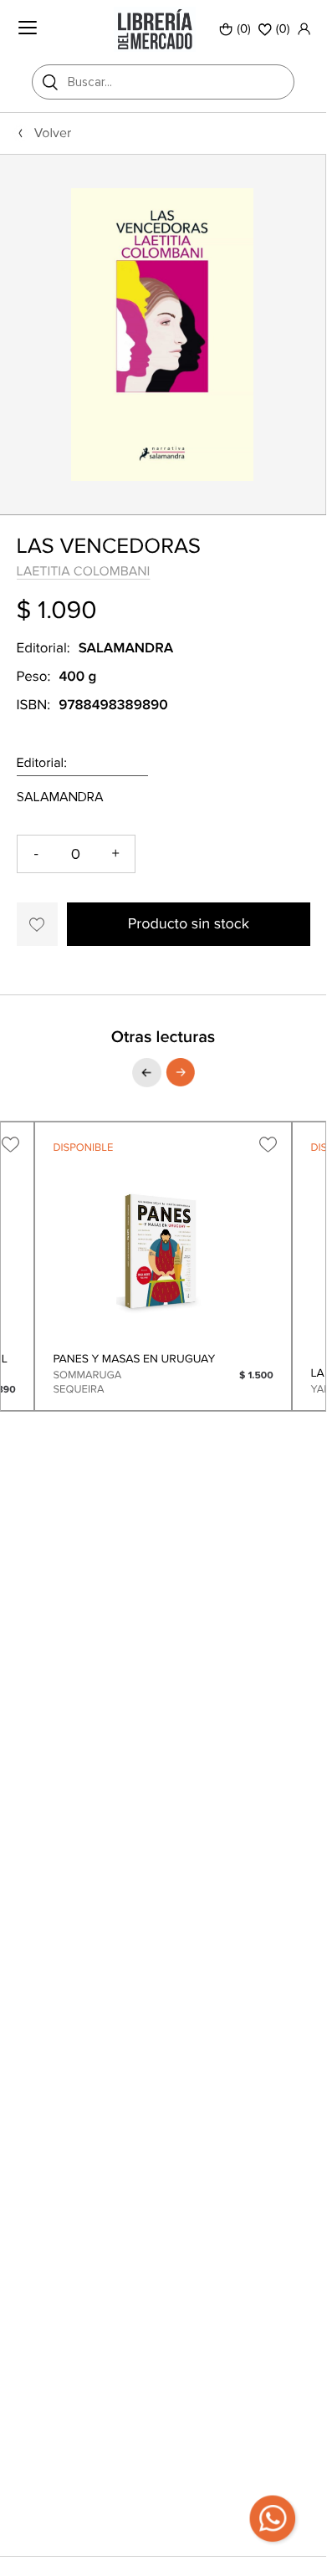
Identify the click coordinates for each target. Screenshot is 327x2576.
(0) (244, 29)
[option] (163, 335)
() (283, 29)
